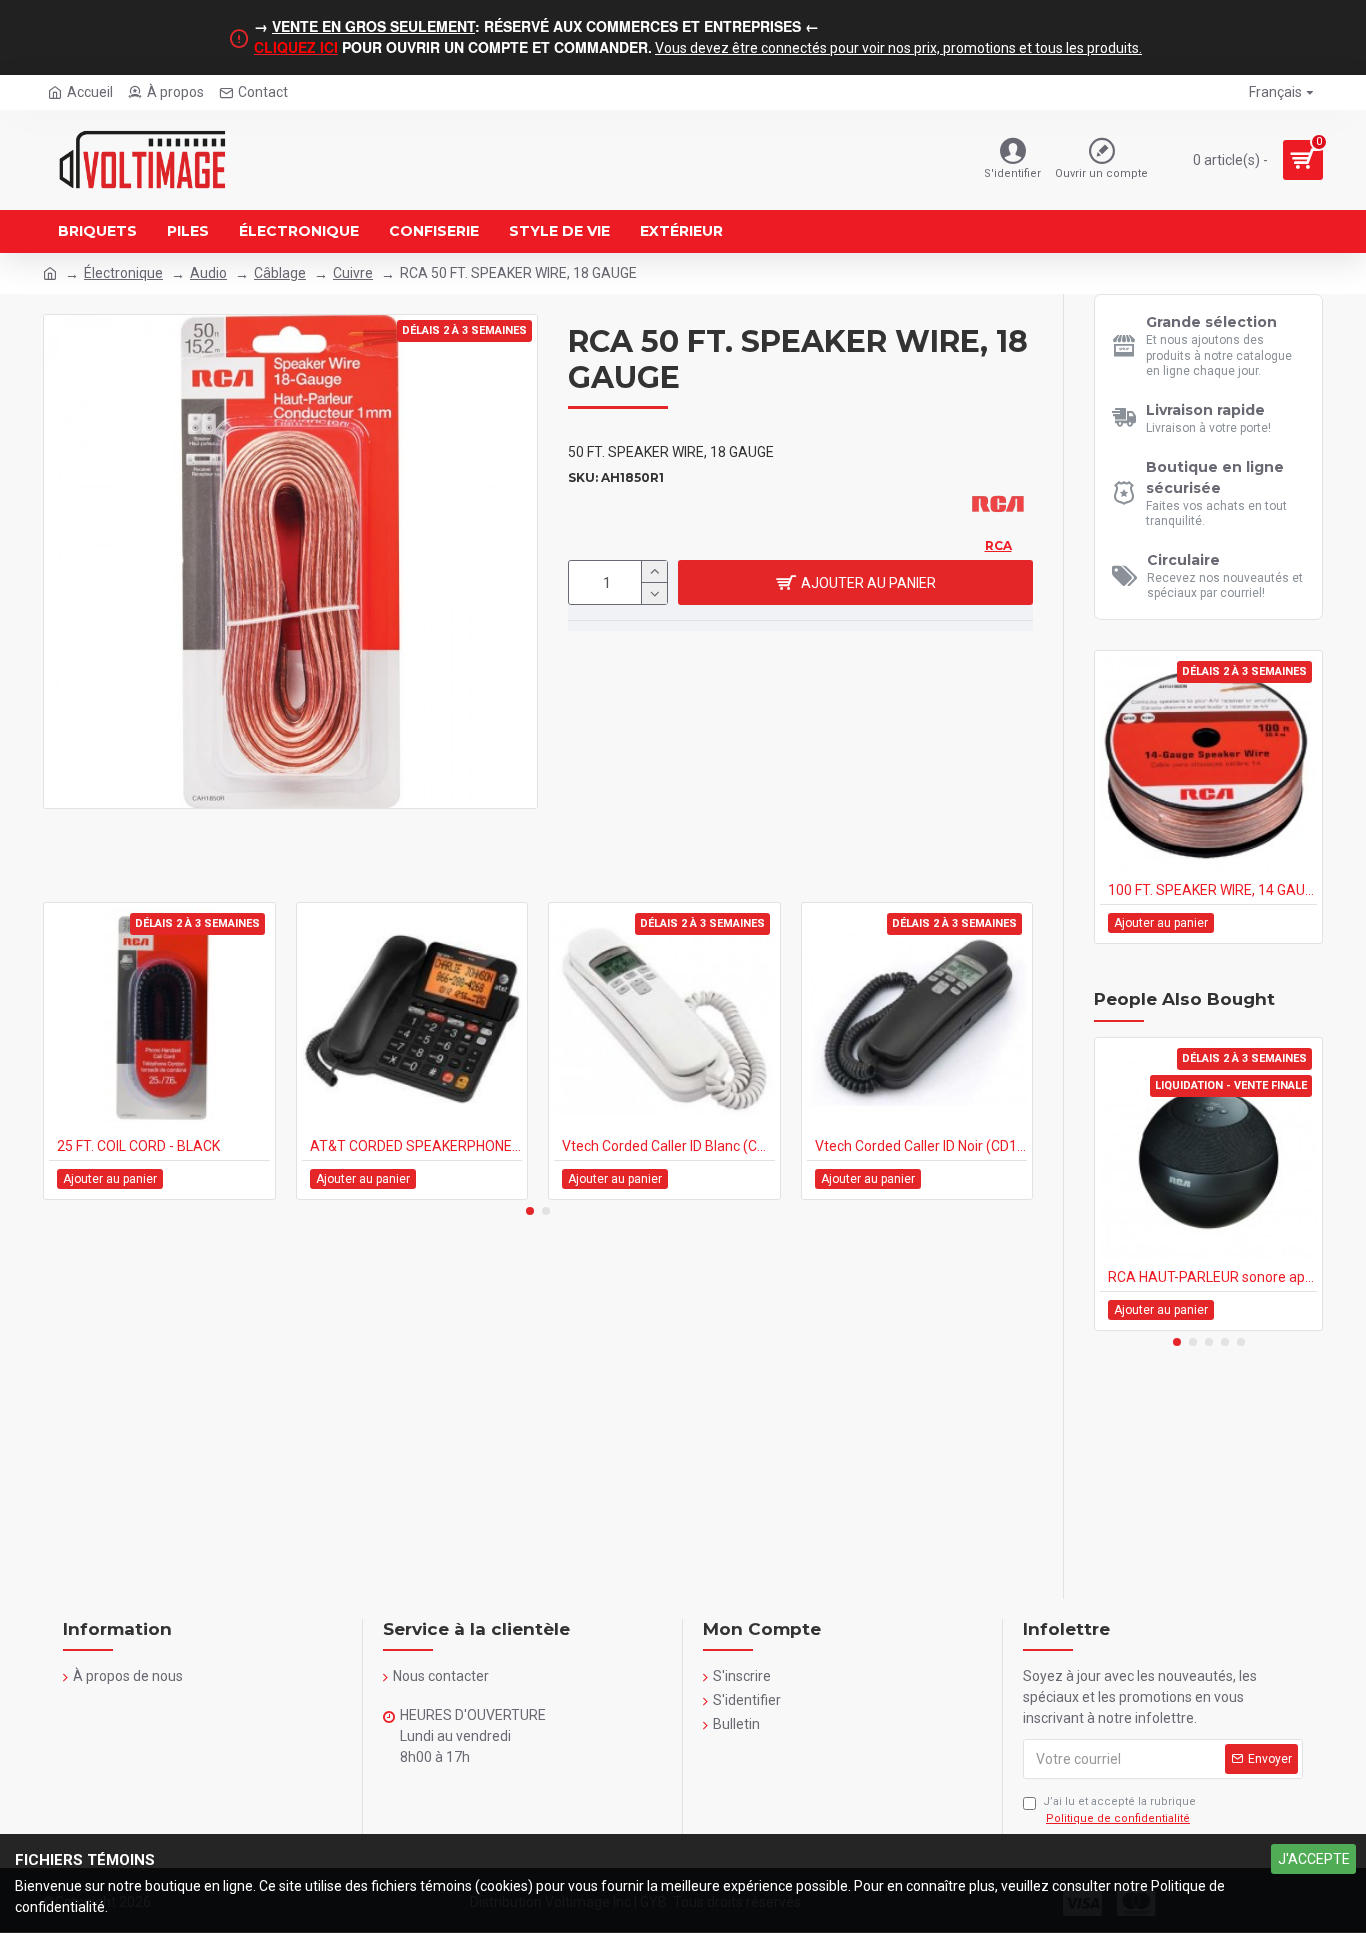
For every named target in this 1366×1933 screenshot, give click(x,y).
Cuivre (353, 273)
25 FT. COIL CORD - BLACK (138, 1146)
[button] (530, 1211)
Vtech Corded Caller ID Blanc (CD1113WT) (668, 1146)
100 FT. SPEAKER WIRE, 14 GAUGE (1212, 890)
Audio (208, 273)
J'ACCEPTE (1314, 1859)
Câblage (280, 273)
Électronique (123, 273)
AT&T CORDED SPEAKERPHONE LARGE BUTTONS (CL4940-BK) (416, 1146)
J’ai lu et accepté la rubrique (1119, 1810)
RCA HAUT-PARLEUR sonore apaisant (1212, 1277)
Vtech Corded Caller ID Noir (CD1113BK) (921, 1146)
